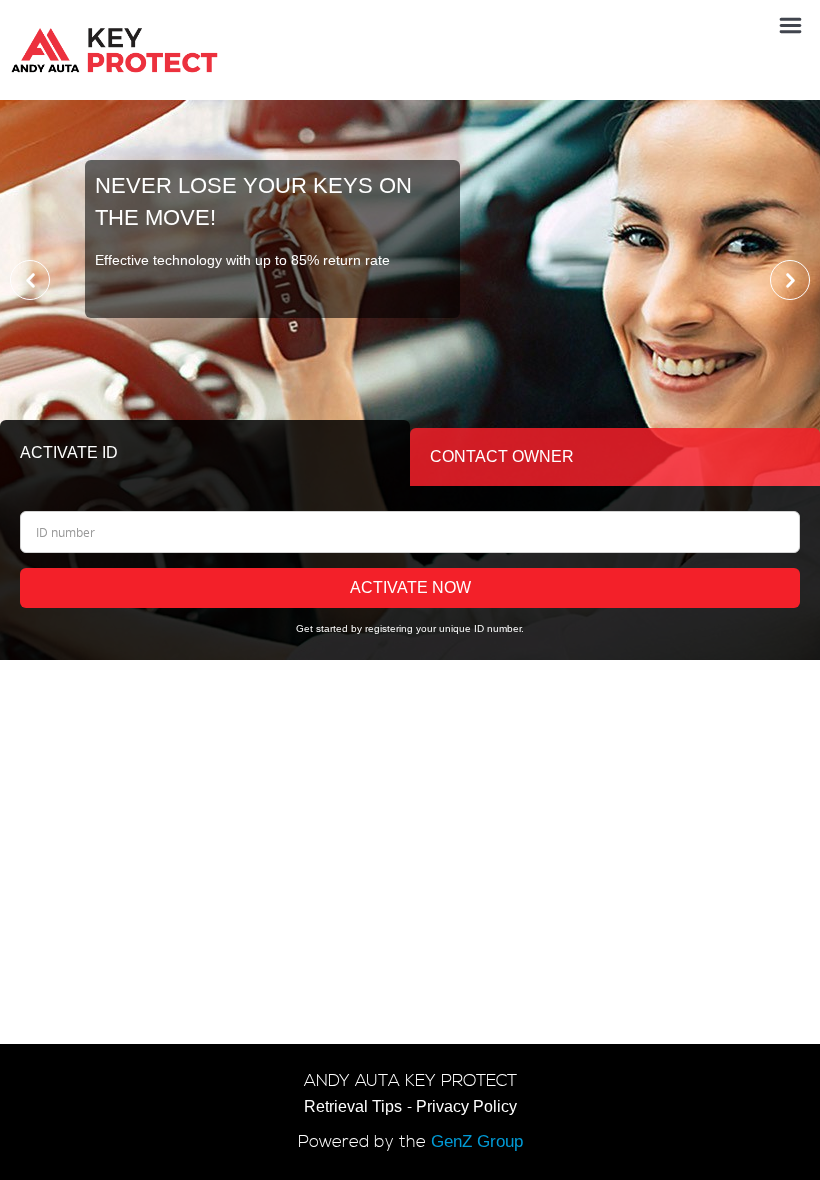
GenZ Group (477, 1141)
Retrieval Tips (353, 1106)
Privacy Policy (466, 1106)
